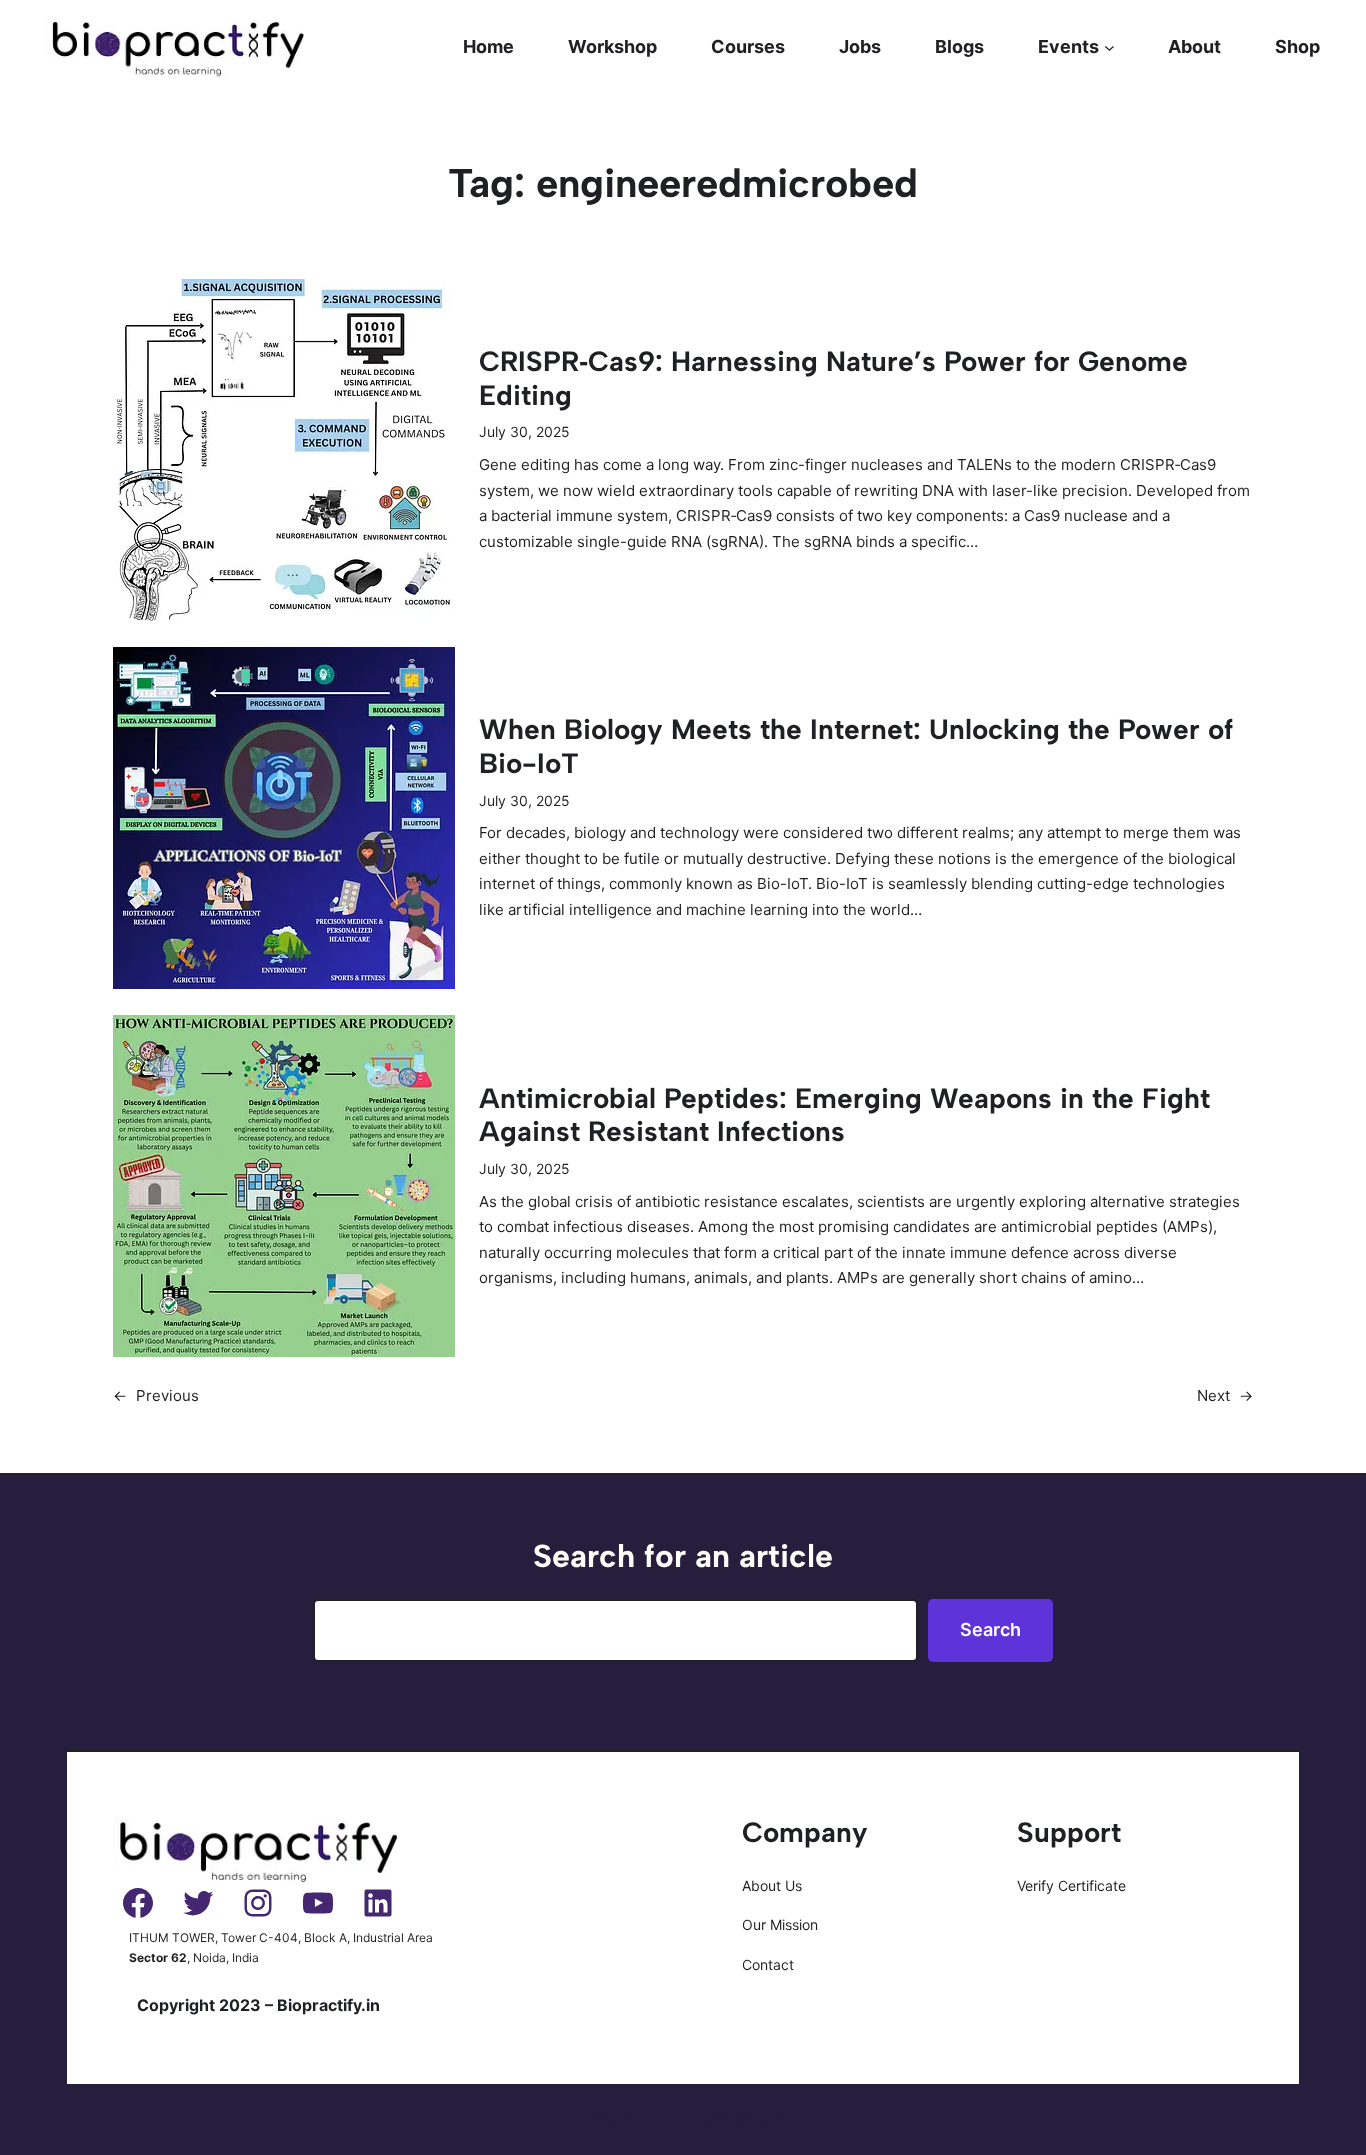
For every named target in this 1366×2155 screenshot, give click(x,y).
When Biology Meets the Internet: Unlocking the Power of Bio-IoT (856, 746)
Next (1225, 1395)
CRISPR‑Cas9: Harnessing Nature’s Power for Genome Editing (833, 378)
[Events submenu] (1109, 47)
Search (990, 1629)
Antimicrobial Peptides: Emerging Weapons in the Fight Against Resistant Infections (844, 1115)
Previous (156, 1395)
